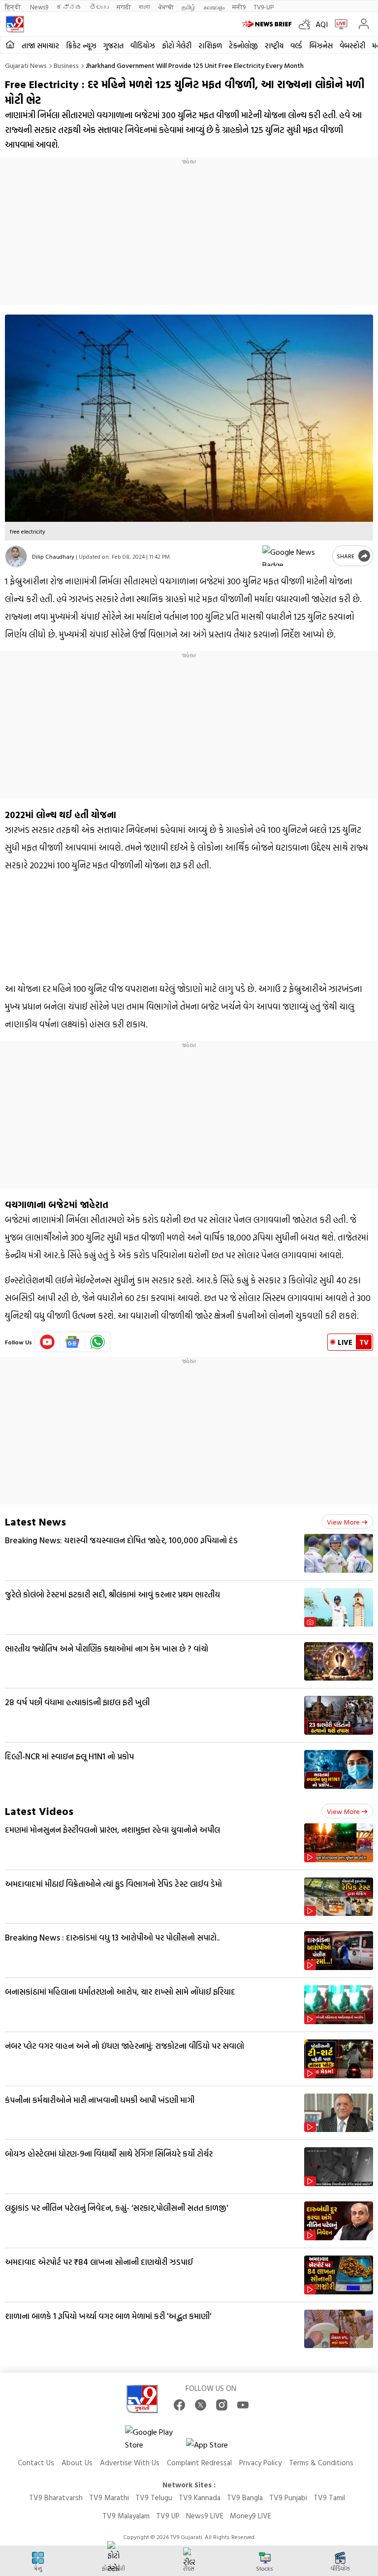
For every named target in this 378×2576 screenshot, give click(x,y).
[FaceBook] (179, 2405)
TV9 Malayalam (126, 2516)
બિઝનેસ (321, 46)
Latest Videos (39, 1811)
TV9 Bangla (245, 2497)
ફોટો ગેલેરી (177, 46)
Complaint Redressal (199, 2463)
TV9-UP (264, 7)
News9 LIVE (205, 2516)
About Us (77, 2463)
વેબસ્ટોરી (352, 46)
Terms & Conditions (321, 2463)
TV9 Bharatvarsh (56, 2497)
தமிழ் (189, 7)
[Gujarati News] (15, 24)
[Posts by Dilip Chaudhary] (16, 557)
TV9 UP (168, 2516)
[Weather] (307, 24)
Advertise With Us (130, 2463)
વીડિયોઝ (143, 46)
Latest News (35, 1521)
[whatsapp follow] (97, 1342)
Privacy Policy (260, 2463)
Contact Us (36, 2463)
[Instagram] (222, 2405)
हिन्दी (14, 7)
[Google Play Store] (155, 2438)
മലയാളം (214, 7)
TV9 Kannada (200, 2497)
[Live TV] (339, 24)
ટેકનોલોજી (243, 46)
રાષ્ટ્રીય (274, 46)
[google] (295, 556)
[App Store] (216, 2447)
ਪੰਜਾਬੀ (166, 7)
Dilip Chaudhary (53, 556)
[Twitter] (201, 2405)
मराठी (124, 7)
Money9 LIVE (251, 2516)
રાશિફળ (210, 46)
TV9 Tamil (329, 2497)
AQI (322, 24)
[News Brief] (268, 24)
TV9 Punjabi (288, 2497)
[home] (10, 45)
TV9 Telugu (154, 2497)
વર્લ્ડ (296, 46)
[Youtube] (47, 1342)
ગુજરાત (113, 46)
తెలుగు (99, 7)
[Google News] (73, 1342)
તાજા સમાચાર (40, 46)
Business (66, 65)
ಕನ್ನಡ (69, 7)
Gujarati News (26, 65)
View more (343, 1522)
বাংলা (144, 7)
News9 (39, 7)
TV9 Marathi (109, 2497)
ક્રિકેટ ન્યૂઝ (81, 46)
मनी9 (239, 7)
